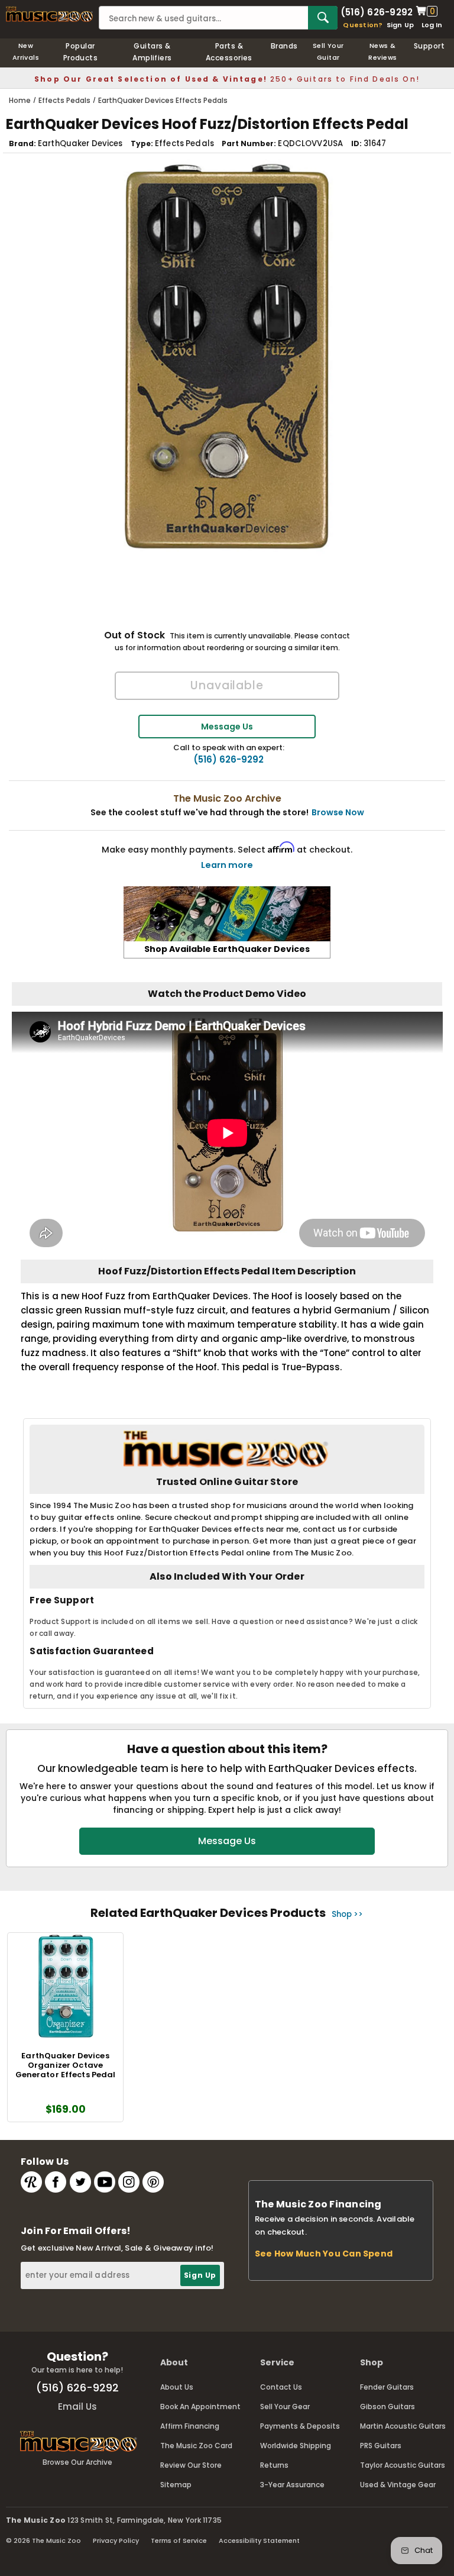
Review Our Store (191, 2465)
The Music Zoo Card (196, 2446)
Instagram (129, 2182)
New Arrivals (26, 51)
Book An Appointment (200, 2406)
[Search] (323, 18)
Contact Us (281, 2387)
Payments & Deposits (300, 2426)
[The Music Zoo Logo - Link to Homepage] (49, 14)
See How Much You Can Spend (324, 2254)
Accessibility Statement (259, 2541)
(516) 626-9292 (377, 11)
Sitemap (176, 2485)
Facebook (56, 2182)
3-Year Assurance (292, 2485)
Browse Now (338, 812)
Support (429, 46)
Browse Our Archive (77, 2462)
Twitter (80, 2182)
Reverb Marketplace (31, 2182)
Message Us (227, 727)
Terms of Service (179, 2541)
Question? (363, 25)
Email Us (77, 2406)
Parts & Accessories (229, 52)
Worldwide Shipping (296, 2446)
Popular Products (81, 52)
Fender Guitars (387, 2387)
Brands (284, 46)
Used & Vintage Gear (398, 2485)
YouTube (105, 2182)
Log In (432, 25)
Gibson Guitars (387, 2406)
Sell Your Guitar (328, 51)
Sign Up (401, 25)
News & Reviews (382, 51)
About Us (177, 2387)
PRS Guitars (381, 2446)
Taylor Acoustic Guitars (403, 2465)
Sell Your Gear (285, 2406)
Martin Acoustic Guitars (403, 2426)
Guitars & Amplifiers (152, 52)
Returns (274, 2465)
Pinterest (153, 2182)
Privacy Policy (116, 2541)
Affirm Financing (190, 2426)
